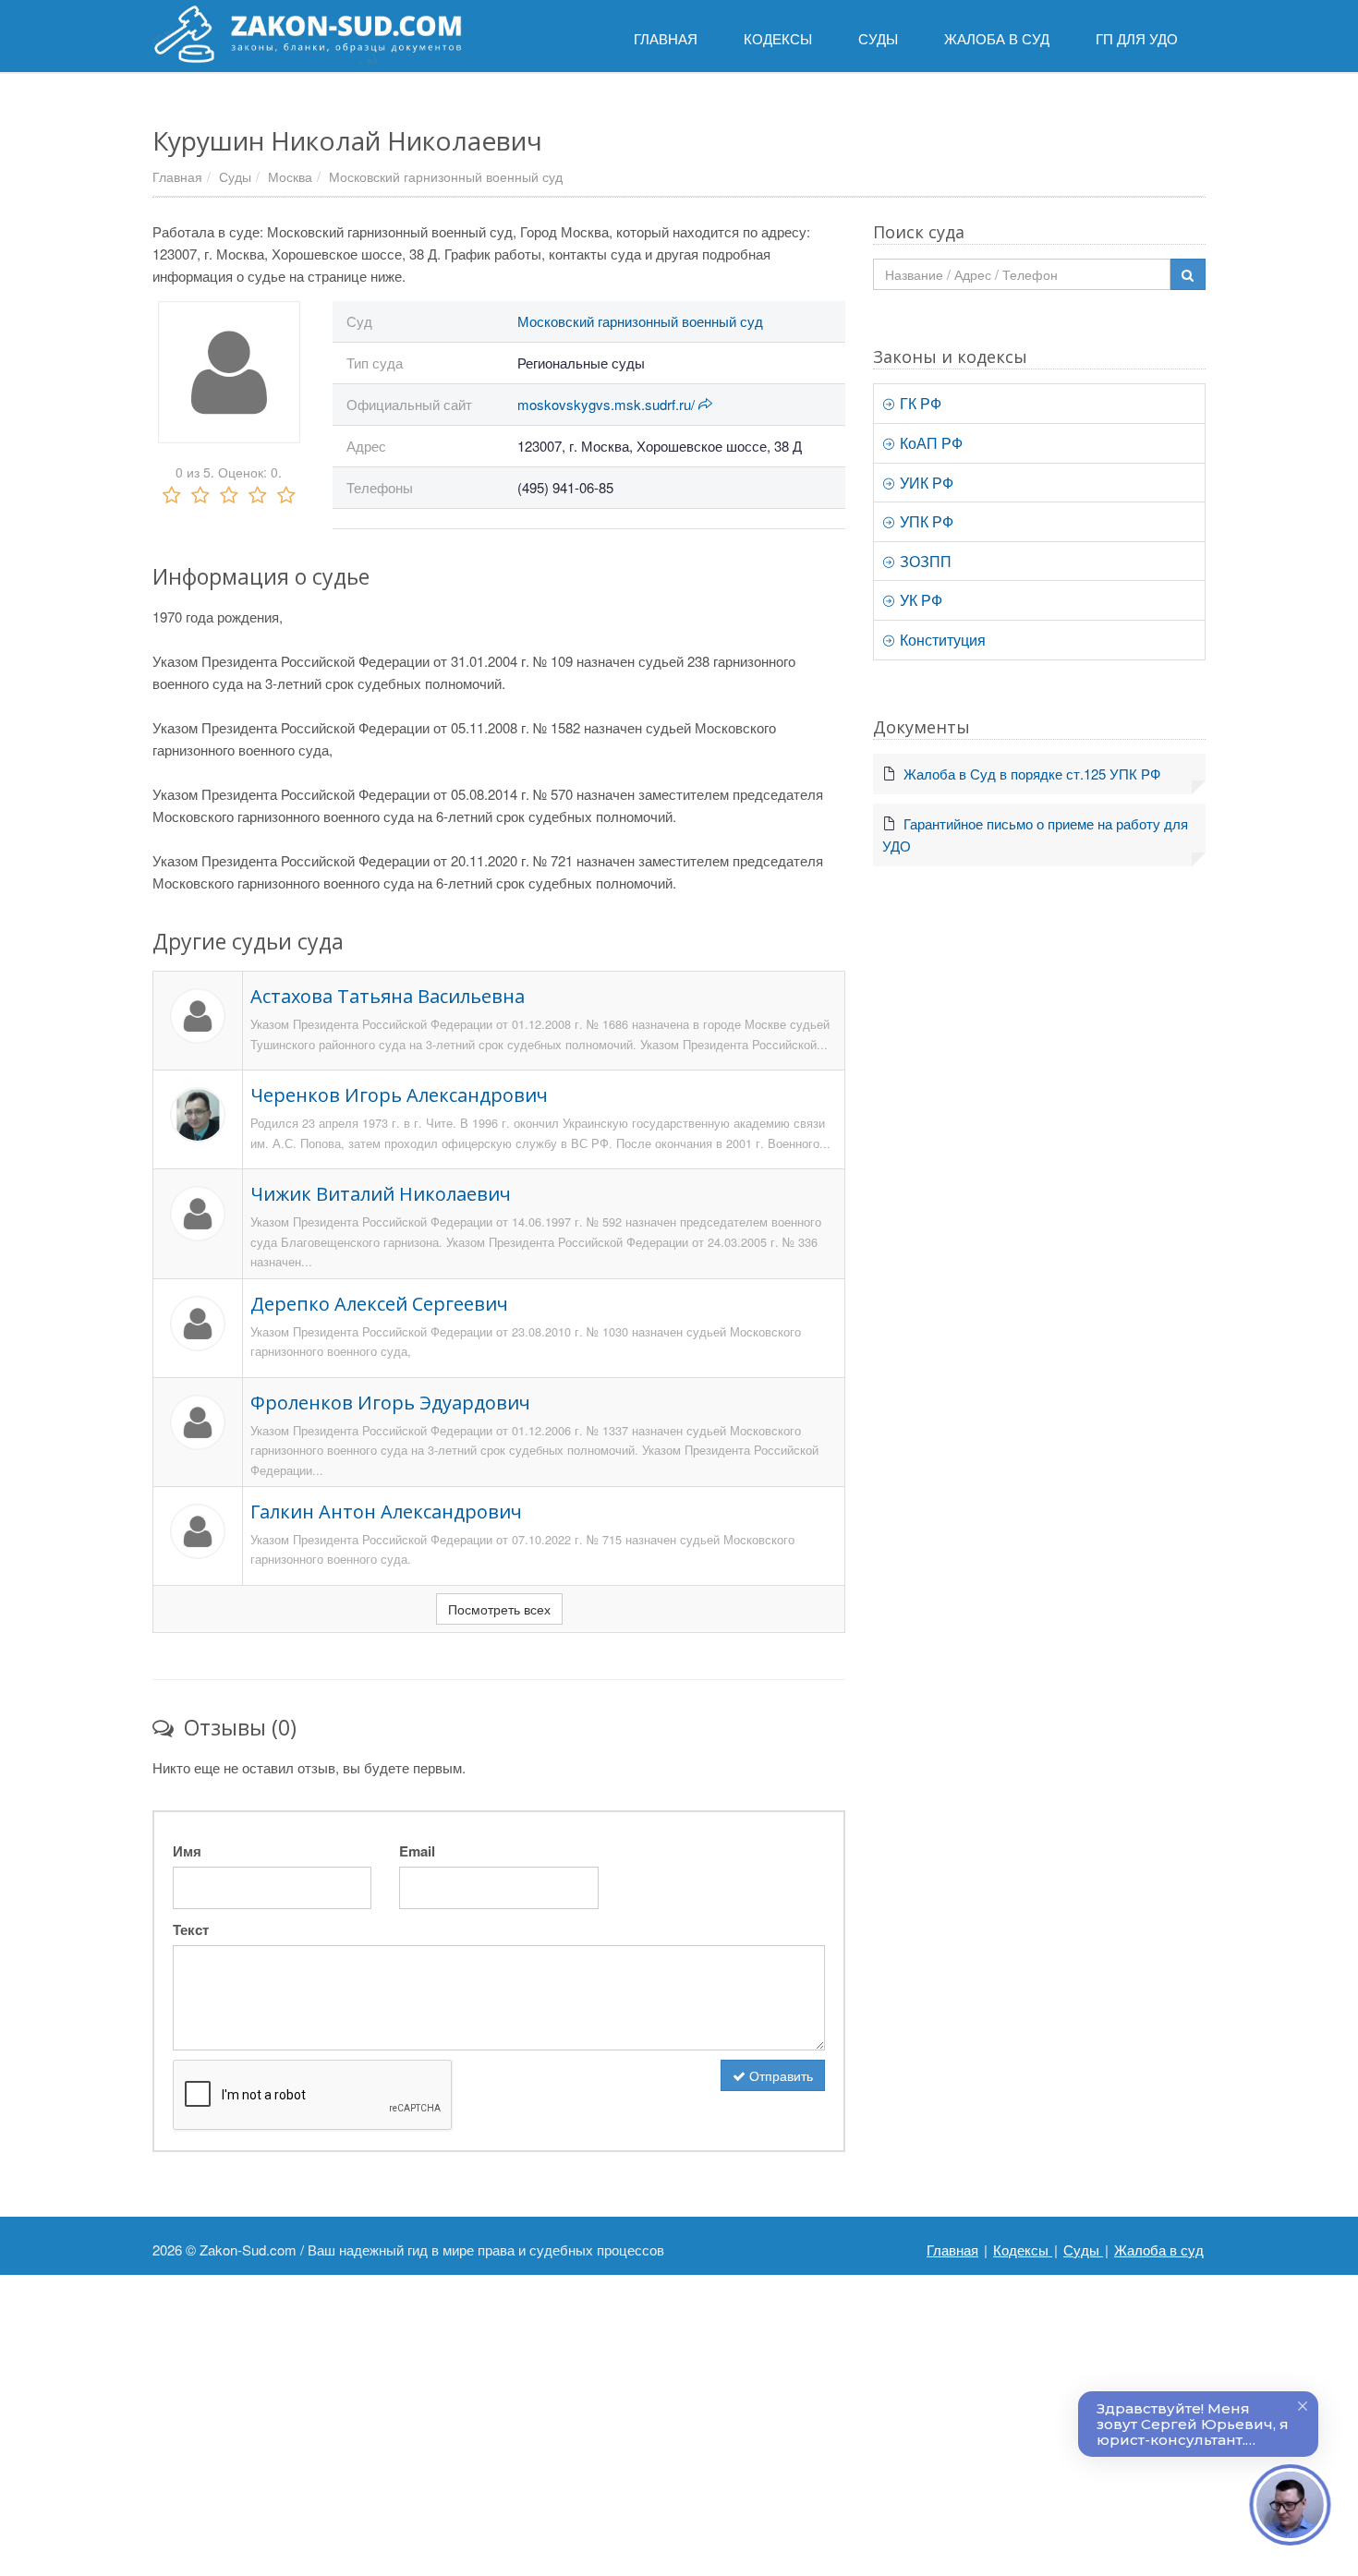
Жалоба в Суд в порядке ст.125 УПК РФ (1032, 774)
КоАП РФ (929, 443)
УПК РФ (925, 521)
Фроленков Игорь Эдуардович (390, 1403)
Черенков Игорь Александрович (399, 1095)
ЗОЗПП (924, 561)
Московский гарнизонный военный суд (446, 176)
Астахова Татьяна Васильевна (388, 996)
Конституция (941, 640)
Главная (177, 176)
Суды (235, 176)
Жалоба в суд (1159, 2249)
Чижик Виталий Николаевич (381, 1194)
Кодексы (1023, 2249)
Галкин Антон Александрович (386, 1512)
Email (417, 1851)
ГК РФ (919, 403)
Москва (290, 176)
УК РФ (919, 600)
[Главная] (307, 34)
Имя (187, 1851)
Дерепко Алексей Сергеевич (379, 1304)
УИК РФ (925, 483)
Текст (191, 1929)
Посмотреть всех (499, 1609)
